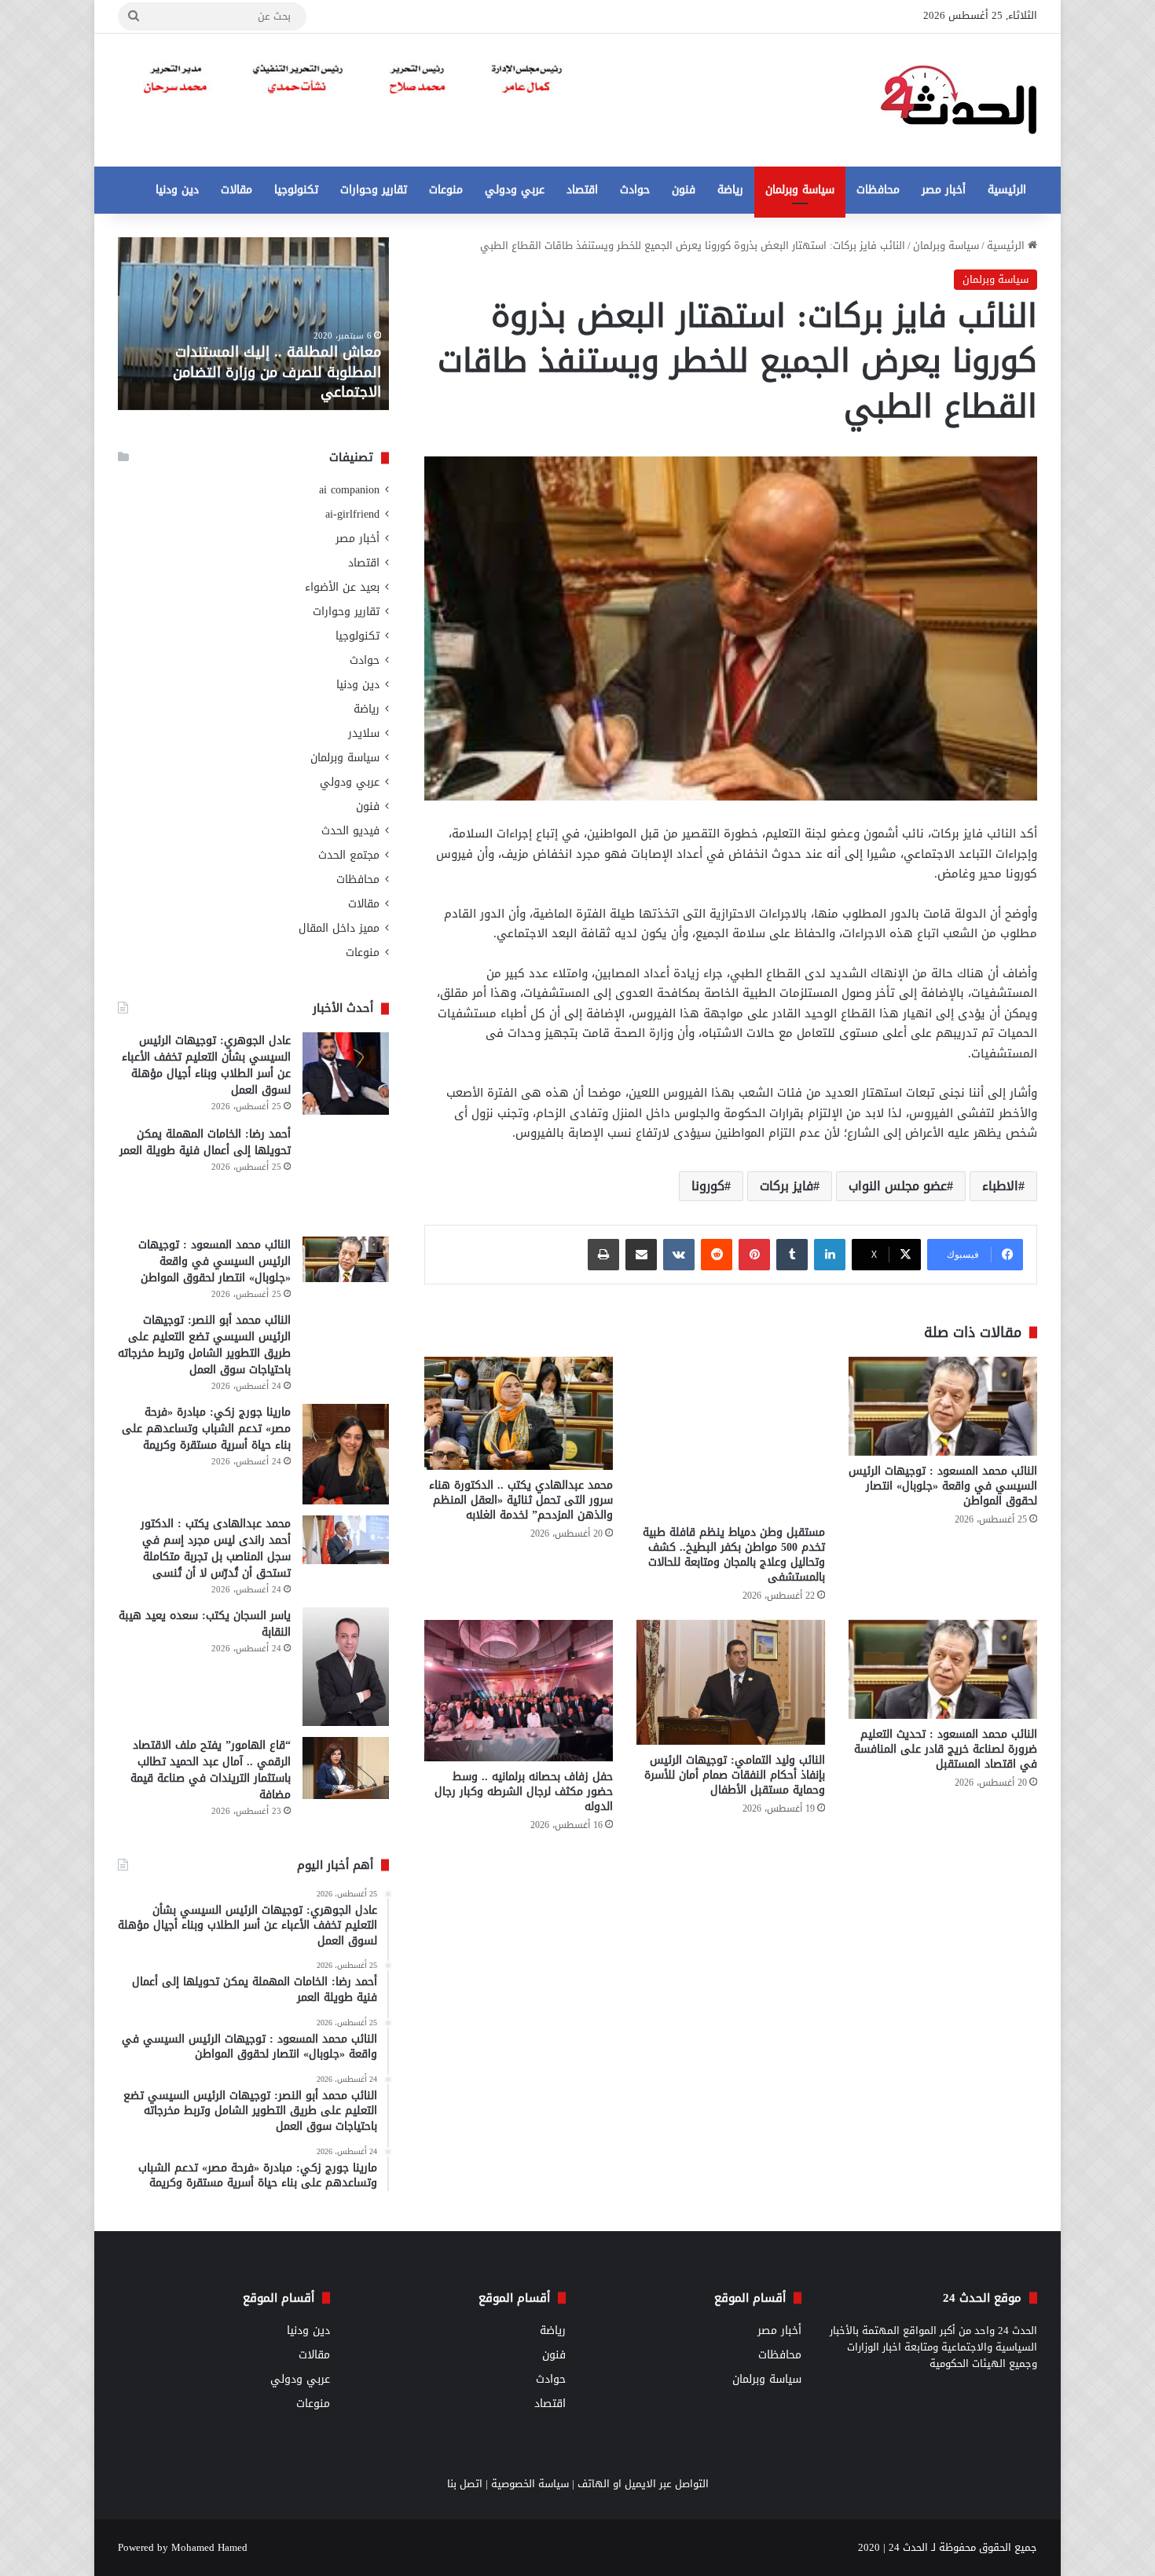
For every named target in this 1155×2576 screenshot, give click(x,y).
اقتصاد (582, 190)
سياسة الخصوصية (530, 2484)
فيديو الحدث (350, 831)
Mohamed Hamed (209, 2547)
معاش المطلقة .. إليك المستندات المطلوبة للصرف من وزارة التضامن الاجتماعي (277, 372)
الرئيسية (1007, 190)
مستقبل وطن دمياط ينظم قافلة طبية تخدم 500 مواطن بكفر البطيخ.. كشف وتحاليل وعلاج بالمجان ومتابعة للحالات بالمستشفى (734, 1555)
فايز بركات (786, 1186)
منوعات (446, 190)
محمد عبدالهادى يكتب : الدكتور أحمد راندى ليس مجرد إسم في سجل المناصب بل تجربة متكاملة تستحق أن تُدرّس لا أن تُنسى (216, 1548)
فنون (684, 190)
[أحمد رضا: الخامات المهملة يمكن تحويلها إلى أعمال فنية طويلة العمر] (346, 1176)
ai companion (349, 490)
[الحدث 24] (959, 100)
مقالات (236, 190)
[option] (253, 324)
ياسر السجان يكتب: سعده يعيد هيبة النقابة (205, 1624)
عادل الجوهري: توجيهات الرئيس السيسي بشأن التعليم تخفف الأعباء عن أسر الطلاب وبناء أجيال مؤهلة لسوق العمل (206, 1065)
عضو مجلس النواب (898, 1186)
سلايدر (364, 733)
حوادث (635, 190)
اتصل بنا (465, 2484)
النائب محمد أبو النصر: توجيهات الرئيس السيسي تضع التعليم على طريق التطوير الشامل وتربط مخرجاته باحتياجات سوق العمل (204, 1345)
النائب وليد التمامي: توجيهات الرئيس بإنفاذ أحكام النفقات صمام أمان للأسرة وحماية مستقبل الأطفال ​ (735, 1775)
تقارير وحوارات (374, 190)
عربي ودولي (515, 190)
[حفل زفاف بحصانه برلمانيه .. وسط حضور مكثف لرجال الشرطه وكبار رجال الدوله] (519, 1691)
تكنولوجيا (296, 190)
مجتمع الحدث (349, 855)
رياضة (730, 190)
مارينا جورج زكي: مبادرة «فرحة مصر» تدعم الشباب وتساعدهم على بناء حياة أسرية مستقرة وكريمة (206, 1429)
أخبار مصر (944, 190)
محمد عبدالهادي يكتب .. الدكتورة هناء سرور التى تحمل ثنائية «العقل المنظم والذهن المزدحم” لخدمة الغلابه (521, 1500)
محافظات (878, 190)
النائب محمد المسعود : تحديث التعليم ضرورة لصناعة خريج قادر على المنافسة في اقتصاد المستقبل (946, 1749)
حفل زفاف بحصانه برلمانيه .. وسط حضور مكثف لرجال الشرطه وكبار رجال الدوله (524, 1792)
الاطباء (1000, 1186)
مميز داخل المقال (339, 928)
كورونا (708, 1186)
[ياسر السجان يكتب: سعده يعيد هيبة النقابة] (346, 1667)
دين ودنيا (177, 190)
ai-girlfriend (352, 514)
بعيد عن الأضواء (342, 587)
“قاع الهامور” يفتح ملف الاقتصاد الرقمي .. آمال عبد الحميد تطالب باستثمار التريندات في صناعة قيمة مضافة (211, 1770)
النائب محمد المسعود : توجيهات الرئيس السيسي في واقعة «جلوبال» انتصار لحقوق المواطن (943, 1486)
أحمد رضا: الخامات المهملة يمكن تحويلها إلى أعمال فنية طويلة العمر (205, 1142)
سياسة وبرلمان (800, 190)
